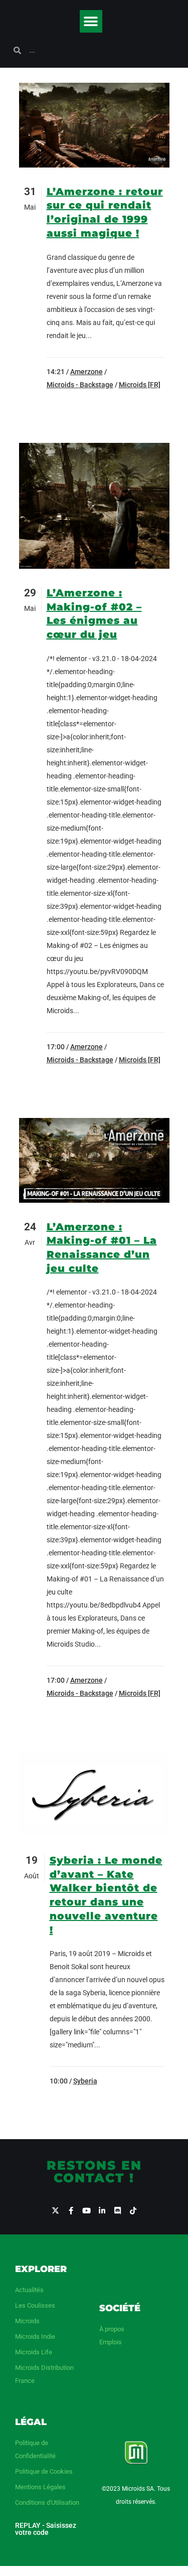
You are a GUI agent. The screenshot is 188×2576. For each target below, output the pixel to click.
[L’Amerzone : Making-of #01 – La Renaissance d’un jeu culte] (94, 1160)
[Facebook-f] (71, 2211)
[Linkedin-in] (102, 2211)
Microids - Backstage (80, 385)
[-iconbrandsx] (55, 2211)
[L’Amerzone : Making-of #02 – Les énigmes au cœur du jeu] (94, 506)
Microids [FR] (140, 385)
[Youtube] (86, 2211)
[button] (91, 21)
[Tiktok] (133, 2211)
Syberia (85, 2081)
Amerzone (86, 372)
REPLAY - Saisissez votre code (46, 2529)
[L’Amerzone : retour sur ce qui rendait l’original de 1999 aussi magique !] (94, 125)
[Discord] (118, 2211)
